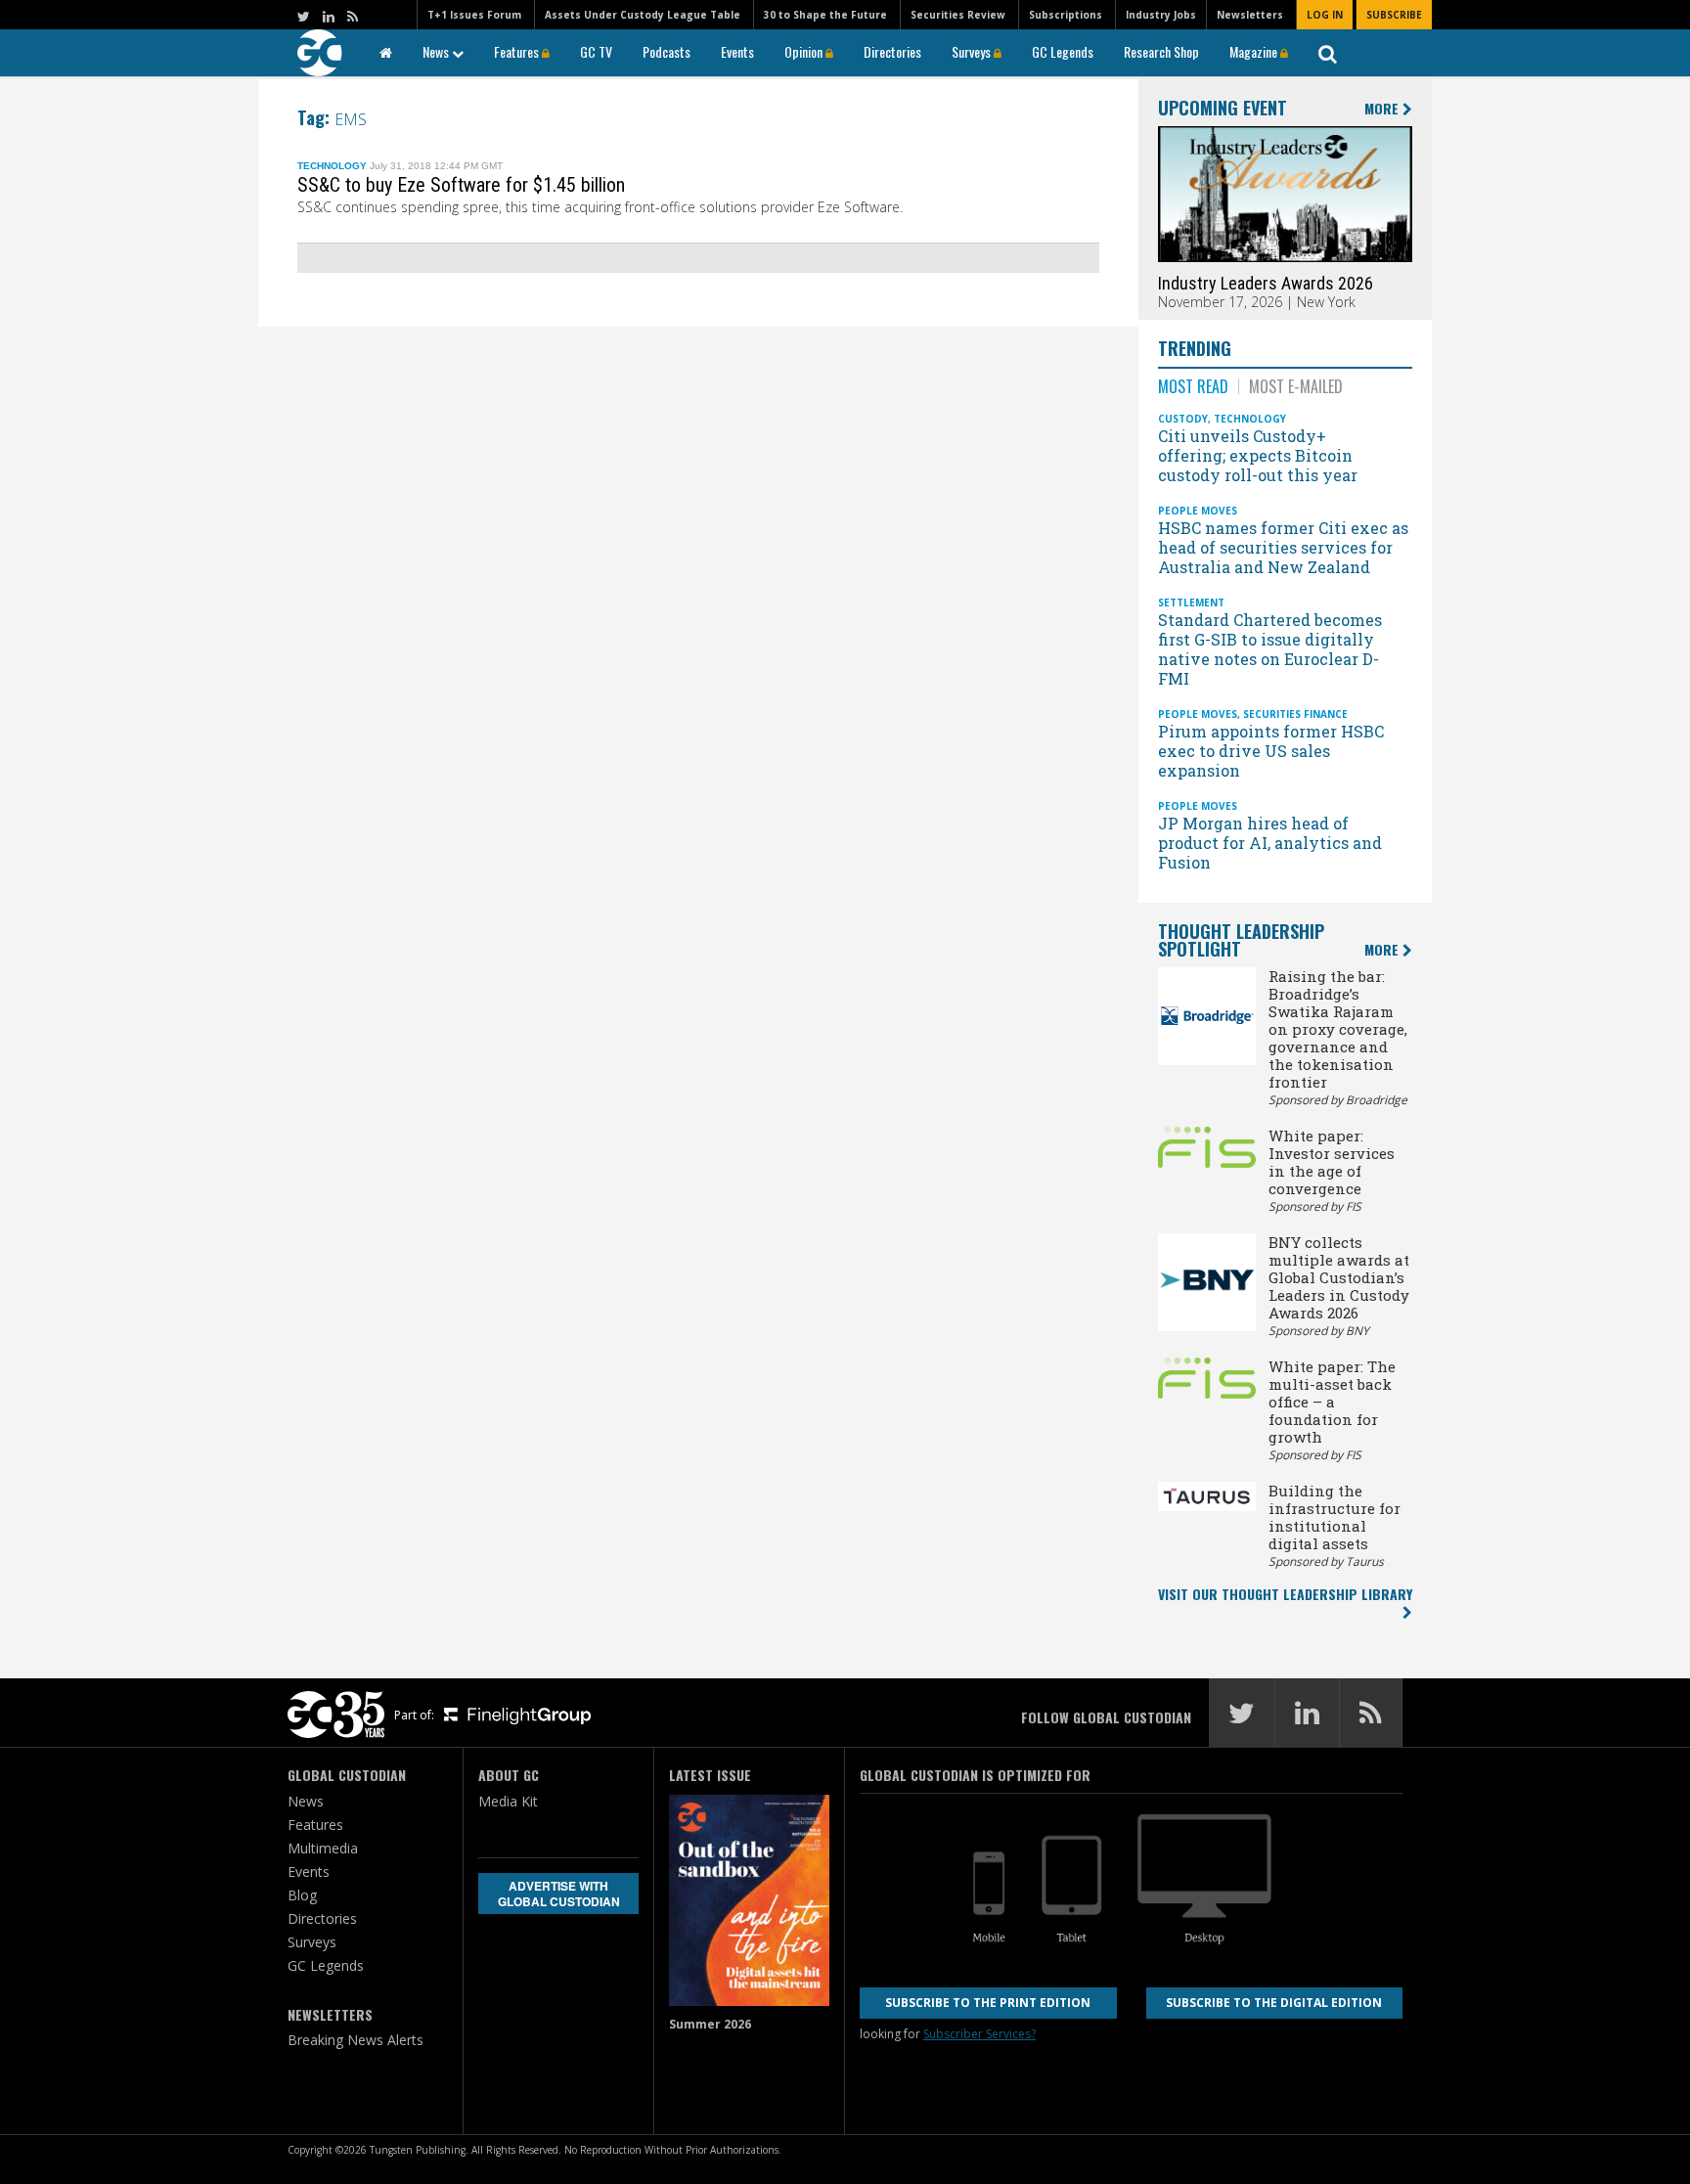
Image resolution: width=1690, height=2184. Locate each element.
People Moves (1198, 511)
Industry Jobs (1161, 15)
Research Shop (1161, 51)
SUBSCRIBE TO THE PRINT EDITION (988, 2003)
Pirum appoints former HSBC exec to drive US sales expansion (1271, 751)
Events (737, 51)
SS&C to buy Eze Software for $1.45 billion (461, 185)
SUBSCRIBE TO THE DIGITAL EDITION (1274, 2003)
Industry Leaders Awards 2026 (1266, 283)
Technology (332, 166)
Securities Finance (1295, 714)
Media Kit (508, 1801)
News (437, 51)
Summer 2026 (710, 2024)
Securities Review (958, 15)
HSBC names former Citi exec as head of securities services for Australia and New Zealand (1283, 547)
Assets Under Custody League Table (643, 15)
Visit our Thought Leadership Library (1285, 1594)
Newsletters (1250, 15)
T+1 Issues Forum (474, 15)
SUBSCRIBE (1394, 15)
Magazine (1255, 51)
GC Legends (1063, 51)
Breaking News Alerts (356, 2040)
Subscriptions (1066, 15)
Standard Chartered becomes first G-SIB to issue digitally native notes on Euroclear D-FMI (1270, 649)
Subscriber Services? (979, 2034)
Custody (1183, 419)
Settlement (1191, 602)
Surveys (973, 51)
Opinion (805, 51)
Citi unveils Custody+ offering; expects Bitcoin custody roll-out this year (1260, 455)
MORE (1383, 109)
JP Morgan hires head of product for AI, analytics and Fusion (1270, 843)
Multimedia (323, 1848)
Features (518, 51)
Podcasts (667, 51)
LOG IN (1325, 15)
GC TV (596, 51)
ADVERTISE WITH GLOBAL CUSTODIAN (559, 1894)
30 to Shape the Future (825, 15)
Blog (302, 1895)
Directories (892, 51)
